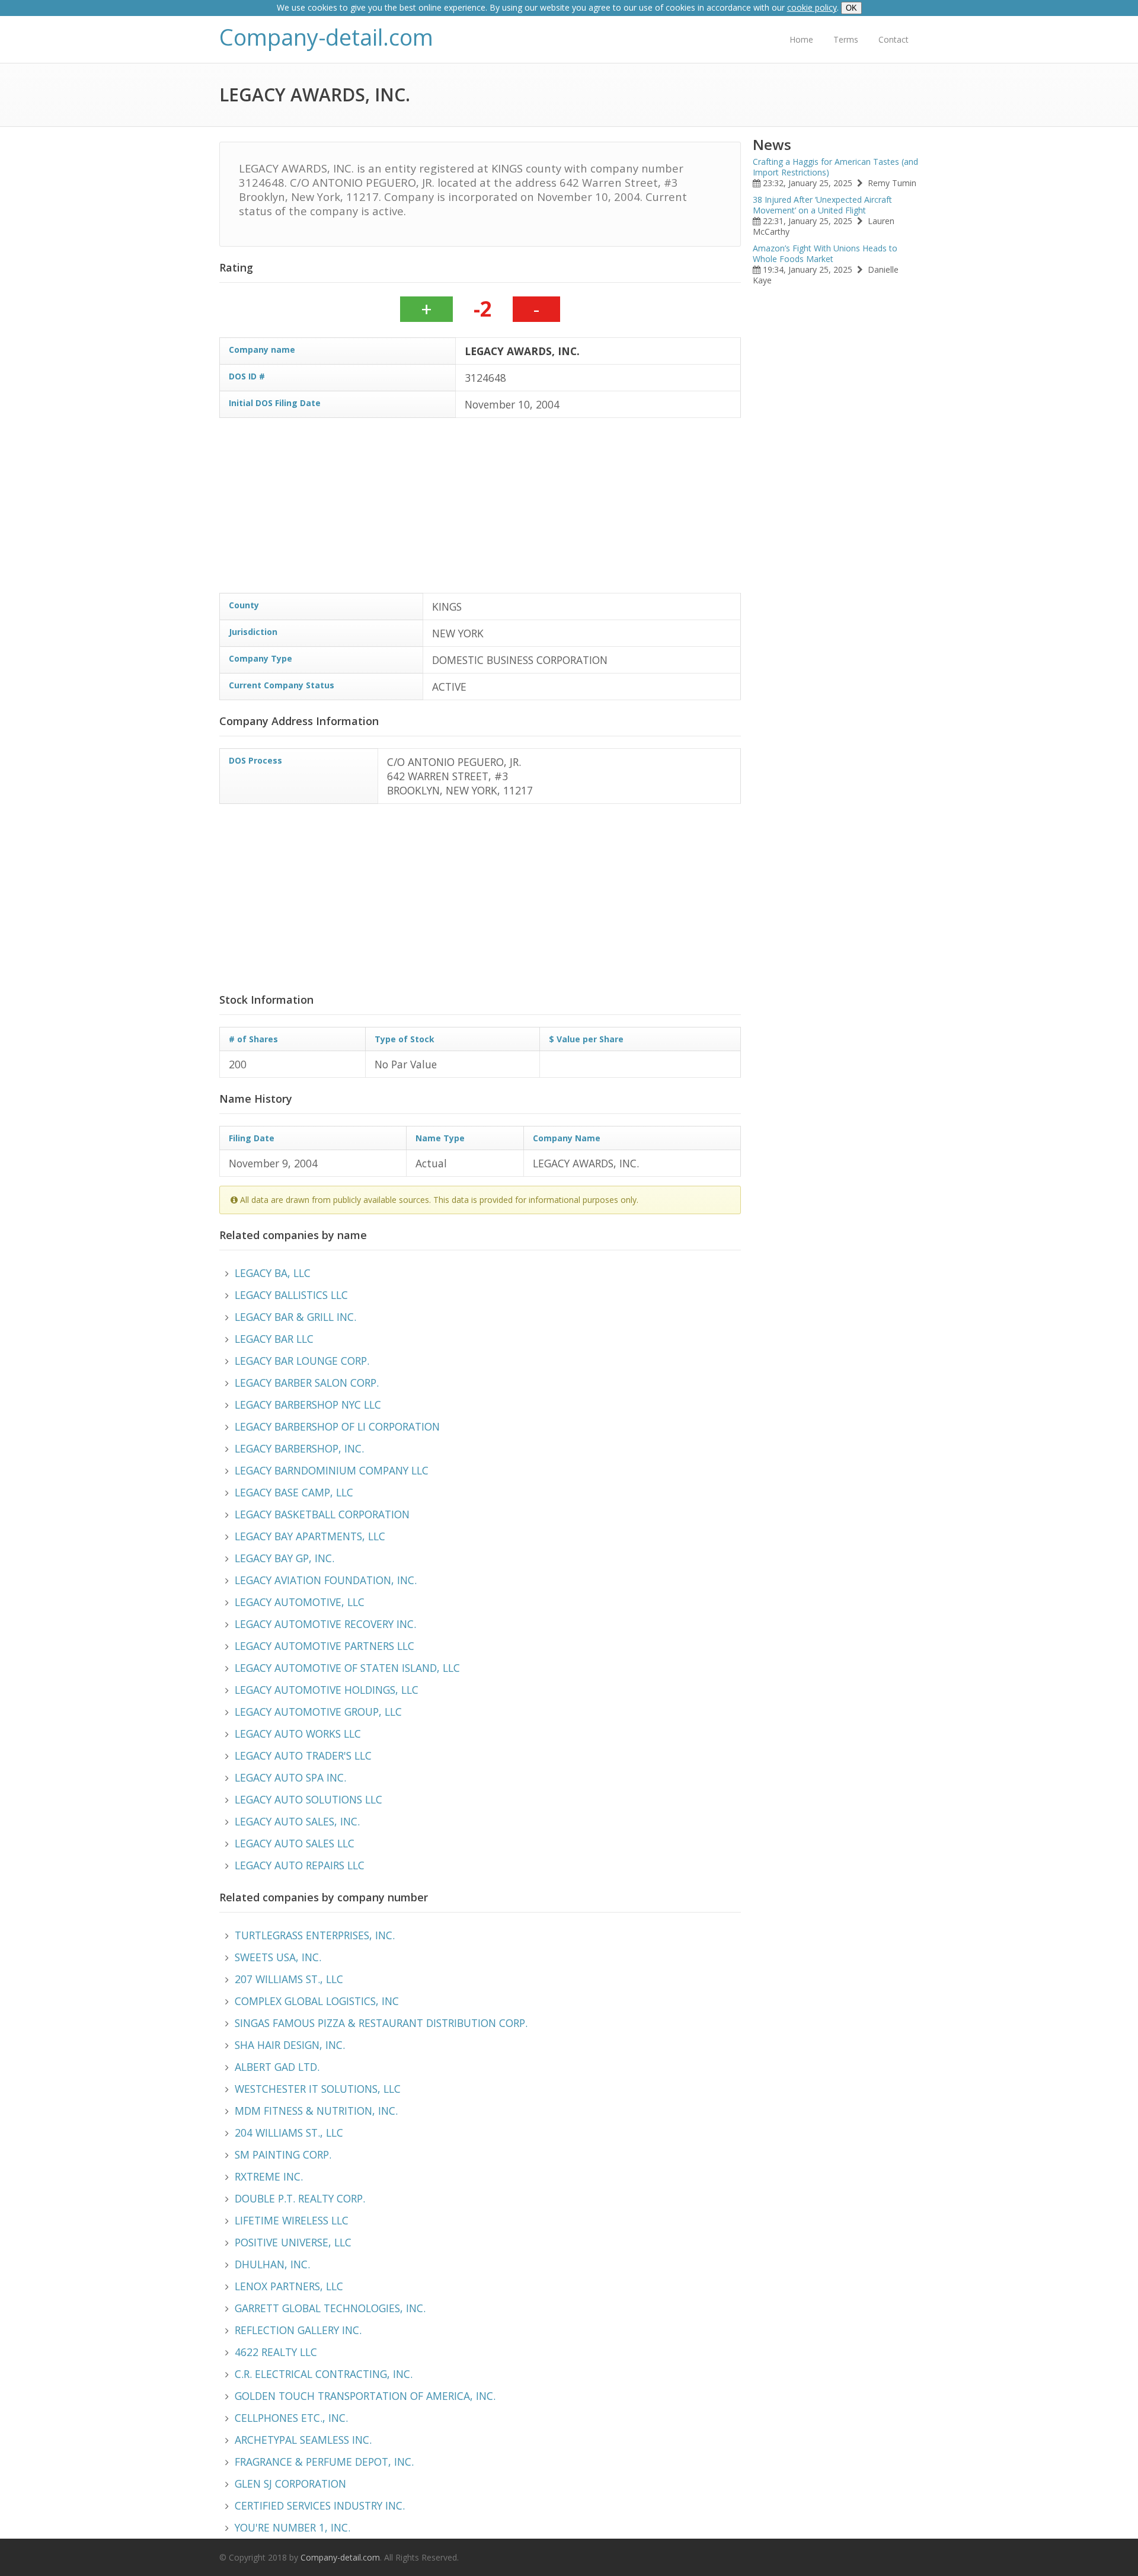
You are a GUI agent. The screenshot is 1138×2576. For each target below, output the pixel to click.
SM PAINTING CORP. (283, 2154)
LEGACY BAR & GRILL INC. (295, 1317)
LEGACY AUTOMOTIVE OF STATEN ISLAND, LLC (347, 1668)
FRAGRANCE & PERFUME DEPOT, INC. (324, 2462)
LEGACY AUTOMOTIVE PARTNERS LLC (325, 1646)
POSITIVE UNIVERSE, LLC (293, 2242)
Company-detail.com (326, 37)
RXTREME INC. (269, 2176)
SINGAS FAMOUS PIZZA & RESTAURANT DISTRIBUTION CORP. (381, 2023)
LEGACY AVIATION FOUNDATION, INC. (326, 1580)
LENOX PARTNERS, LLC (289, 2286)
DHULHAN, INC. (272, 2264)
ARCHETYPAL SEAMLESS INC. (303, 2440)
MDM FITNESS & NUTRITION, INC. (316, 2111)
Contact (894, 39)
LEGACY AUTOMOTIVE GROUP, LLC (318, 1712)
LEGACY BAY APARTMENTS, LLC (310, 1536)
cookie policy (812, 7)
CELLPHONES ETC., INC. (291, 2418)
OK (851, 8)
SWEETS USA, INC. (278, 1957)
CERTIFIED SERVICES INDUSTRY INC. (320, 2505)
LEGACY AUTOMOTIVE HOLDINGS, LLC (327, 1690)
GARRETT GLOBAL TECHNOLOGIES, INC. (330, 2308)
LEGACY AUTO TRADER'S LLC (303, 1755)
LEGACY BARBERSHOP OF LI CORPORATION (337, 1426)
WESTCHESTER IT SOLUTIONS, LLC (318, 2089)
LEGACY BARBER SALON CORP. (307, 1383)
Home (801, 39)
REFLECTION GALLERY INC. (298, 2330)
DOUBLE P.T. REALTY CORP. (300, 2198)
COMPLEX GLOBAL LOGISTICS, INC (317, 2001)
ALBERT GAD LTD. (277, 2067)
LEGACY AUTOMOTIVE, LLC (300, 1602)
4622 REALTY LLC (276, 2352)
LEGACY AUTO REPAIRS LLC (300, 1865)
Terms (846, 39)
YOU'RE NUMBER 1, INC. (293, 2527)
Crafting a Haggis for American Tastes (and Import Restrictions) (835, 167)
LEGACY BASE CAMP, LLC (294, 1492)
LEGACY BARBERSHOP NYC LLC (308, 1404)
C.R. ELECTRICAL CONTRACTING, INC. (324, 2374)
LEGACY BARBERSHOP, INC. (299, 1448)
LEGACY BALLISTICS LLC (291, 1295)
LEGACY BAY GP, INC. (284, 1558)
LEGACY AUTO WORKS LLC (298, 1734)
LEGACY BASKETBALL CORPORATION (322, 1514)
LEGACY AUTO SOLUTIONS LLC (309, 1799)
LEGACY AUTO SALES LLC (295, 1843)
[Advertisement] (575, 510)
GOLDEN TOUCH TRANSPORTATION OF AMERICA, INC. (365, 2396)
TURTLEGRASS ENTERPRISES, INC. (315, 1935)
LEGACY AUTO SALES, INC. (297, 1821)
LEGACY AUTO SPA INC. (290, 1777)
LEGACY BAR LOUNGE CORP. (302, 1361)
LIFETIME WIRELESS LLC (292, 2220)
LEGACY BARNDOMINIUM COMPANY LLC (332, 1470)
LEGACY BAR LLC (274, 1339)
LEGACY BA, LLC (273, 1273)
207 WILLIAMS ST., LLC (289, 1979)
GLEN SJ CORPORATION (290, 2484)
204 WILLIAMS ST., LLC (289, 2133)
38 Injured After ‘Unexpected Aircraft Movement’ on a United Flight (822, 205)
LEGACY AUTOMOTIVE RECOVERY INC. (325, 1624)
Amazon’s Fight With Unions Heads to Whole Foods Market (825, 253)
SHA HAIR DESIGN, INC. (290, 2045)
